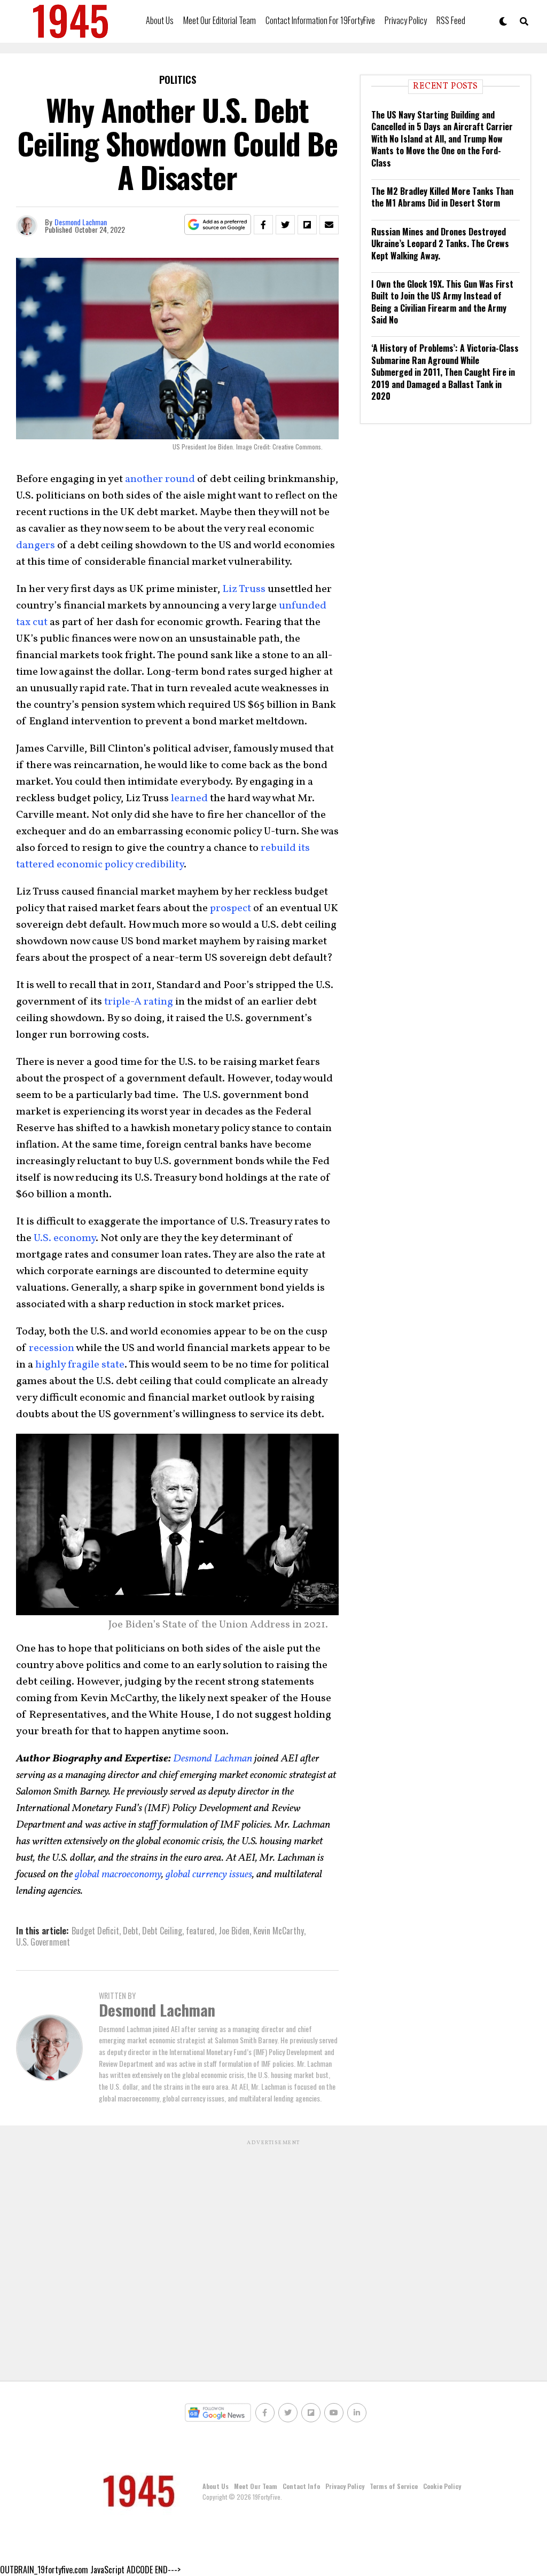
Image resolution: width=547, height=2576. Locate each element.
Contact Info (301, 2486)
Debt (131, 1931)
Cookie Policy (442, 2486)
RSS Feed (451, 20)
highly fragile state (80, 1365)
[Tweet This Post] (285, 225)
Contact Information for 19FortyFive (320, 20)
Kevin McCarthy (279, 1931)
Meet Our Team (256, 2486)
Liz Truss (244, 589)
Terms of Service (394, 2486)
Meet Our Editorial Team (220, 20)
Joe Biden (234, 1931)
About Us (160, 20)
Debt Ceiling (162, 1931)
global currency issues (209, 1875)
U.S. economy (65, 1238)
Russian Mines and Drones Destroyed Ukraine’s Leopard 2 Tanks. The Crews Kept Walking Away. (440, 244)
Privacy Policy (406, 20)
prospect (230, 908)
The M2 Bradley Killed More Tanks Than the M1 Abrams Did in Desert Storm (442, 197)
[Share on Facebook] (263, 225)
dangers (36, 546)
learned (189, 799)
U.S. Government (43, 1942)
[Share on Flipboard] (307, 225)
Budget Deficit (95, 1931)
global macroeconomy (118, 1875)
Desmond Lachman (81, 222)
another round (160, 479)
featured (200, 1931)
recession (52, 1348)
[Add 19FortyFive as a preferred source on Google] (218, 225)
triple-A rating (139, 1002)
